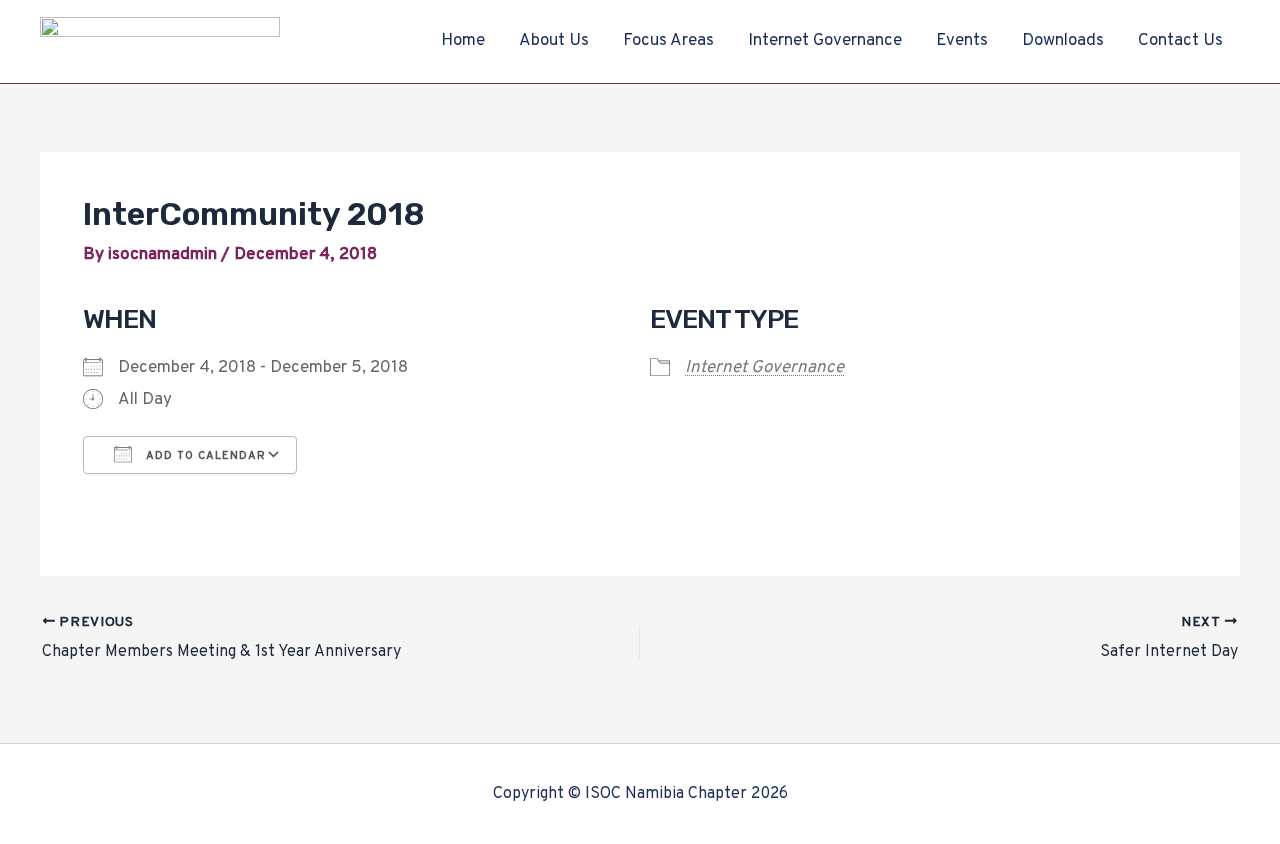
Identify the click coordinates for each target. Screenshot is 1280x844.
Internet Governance (825, 41)
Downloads (1063, 41)
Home (463, 41)
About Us (554, 41)
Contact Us (1180, 41)
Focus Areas (668, 41)
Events (962, 41)
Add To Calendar (204, 456)
